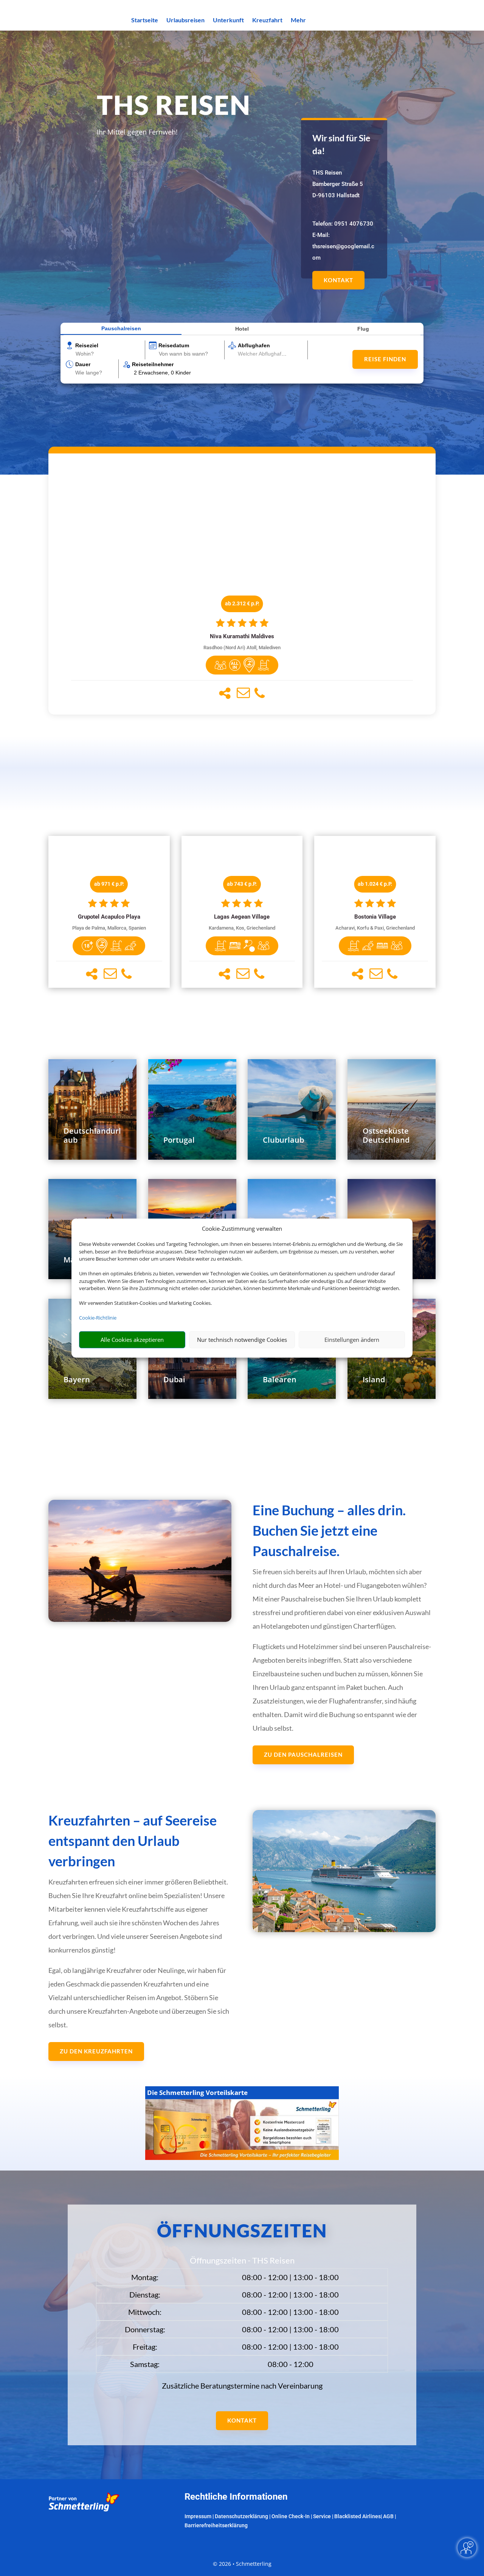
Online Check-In (291, 2516)
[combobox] (110, 354)
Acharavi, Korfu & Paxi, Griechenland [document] (375, 928)
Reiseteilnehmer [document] (153, 364)
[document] (242, 637)
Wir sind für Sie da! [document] (341, 145)
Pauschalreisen (121, 328)
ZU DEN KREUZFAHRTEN (96, 2051)
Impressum (198, 2516)
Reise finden (385, 359)
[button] (225, 693)
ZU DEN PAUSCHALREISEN (303, 1754)
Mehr (298, 20)
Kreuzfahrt (267, 20)
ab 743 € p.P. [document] (242, 884)
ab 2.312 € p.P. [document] (242, 603)
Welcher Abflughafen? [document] (264, 354)
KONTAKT (338, 280)
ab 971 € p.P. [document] (109, 884)
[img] (220, 665)
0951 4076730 (354, 224)
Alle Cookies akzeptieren (132, 1340)
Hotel (242, 329)
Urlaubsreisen (185, 20)
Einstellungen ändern (352, 1340)
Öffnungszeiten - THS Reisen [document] (242, 2261)
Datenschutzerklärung (241, 2516)
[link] (242, 584)
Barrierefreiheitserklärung (216, 2525)
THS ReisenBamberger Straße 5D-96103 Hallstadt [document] (338, 184)
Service (322, 2516)
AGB (388, 2516)
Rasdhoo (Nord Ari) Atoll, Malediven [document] (242, 647)
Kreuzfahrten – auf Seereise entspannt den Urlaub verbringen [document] (133, 1841)
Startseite (145, 20)
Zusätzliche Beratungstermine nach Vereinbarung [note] (242, 2386)
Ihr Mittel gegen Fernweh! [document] (137, 132)
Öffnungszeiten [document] (242, 2230)
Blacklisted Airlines (358, 2516)
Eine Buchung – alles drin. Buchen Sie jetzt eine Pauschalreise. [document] (329, 1530)
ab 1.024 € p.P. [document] (375, 884)
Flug (363, 329)
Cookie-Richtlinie (98, 1318)
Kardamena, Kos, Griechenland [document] (242, 928)
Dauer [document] (83, 364)
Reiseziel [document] (87, 345)
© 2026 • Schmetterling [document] (242, 2564)
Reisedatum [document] (174, 345)
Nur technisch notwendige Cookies (242, 1340)
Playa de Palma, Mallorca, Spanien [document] (109, 928)
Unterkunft (228, 20)
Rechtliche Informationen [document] (236, 2497)
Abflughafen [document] (254, 345)
